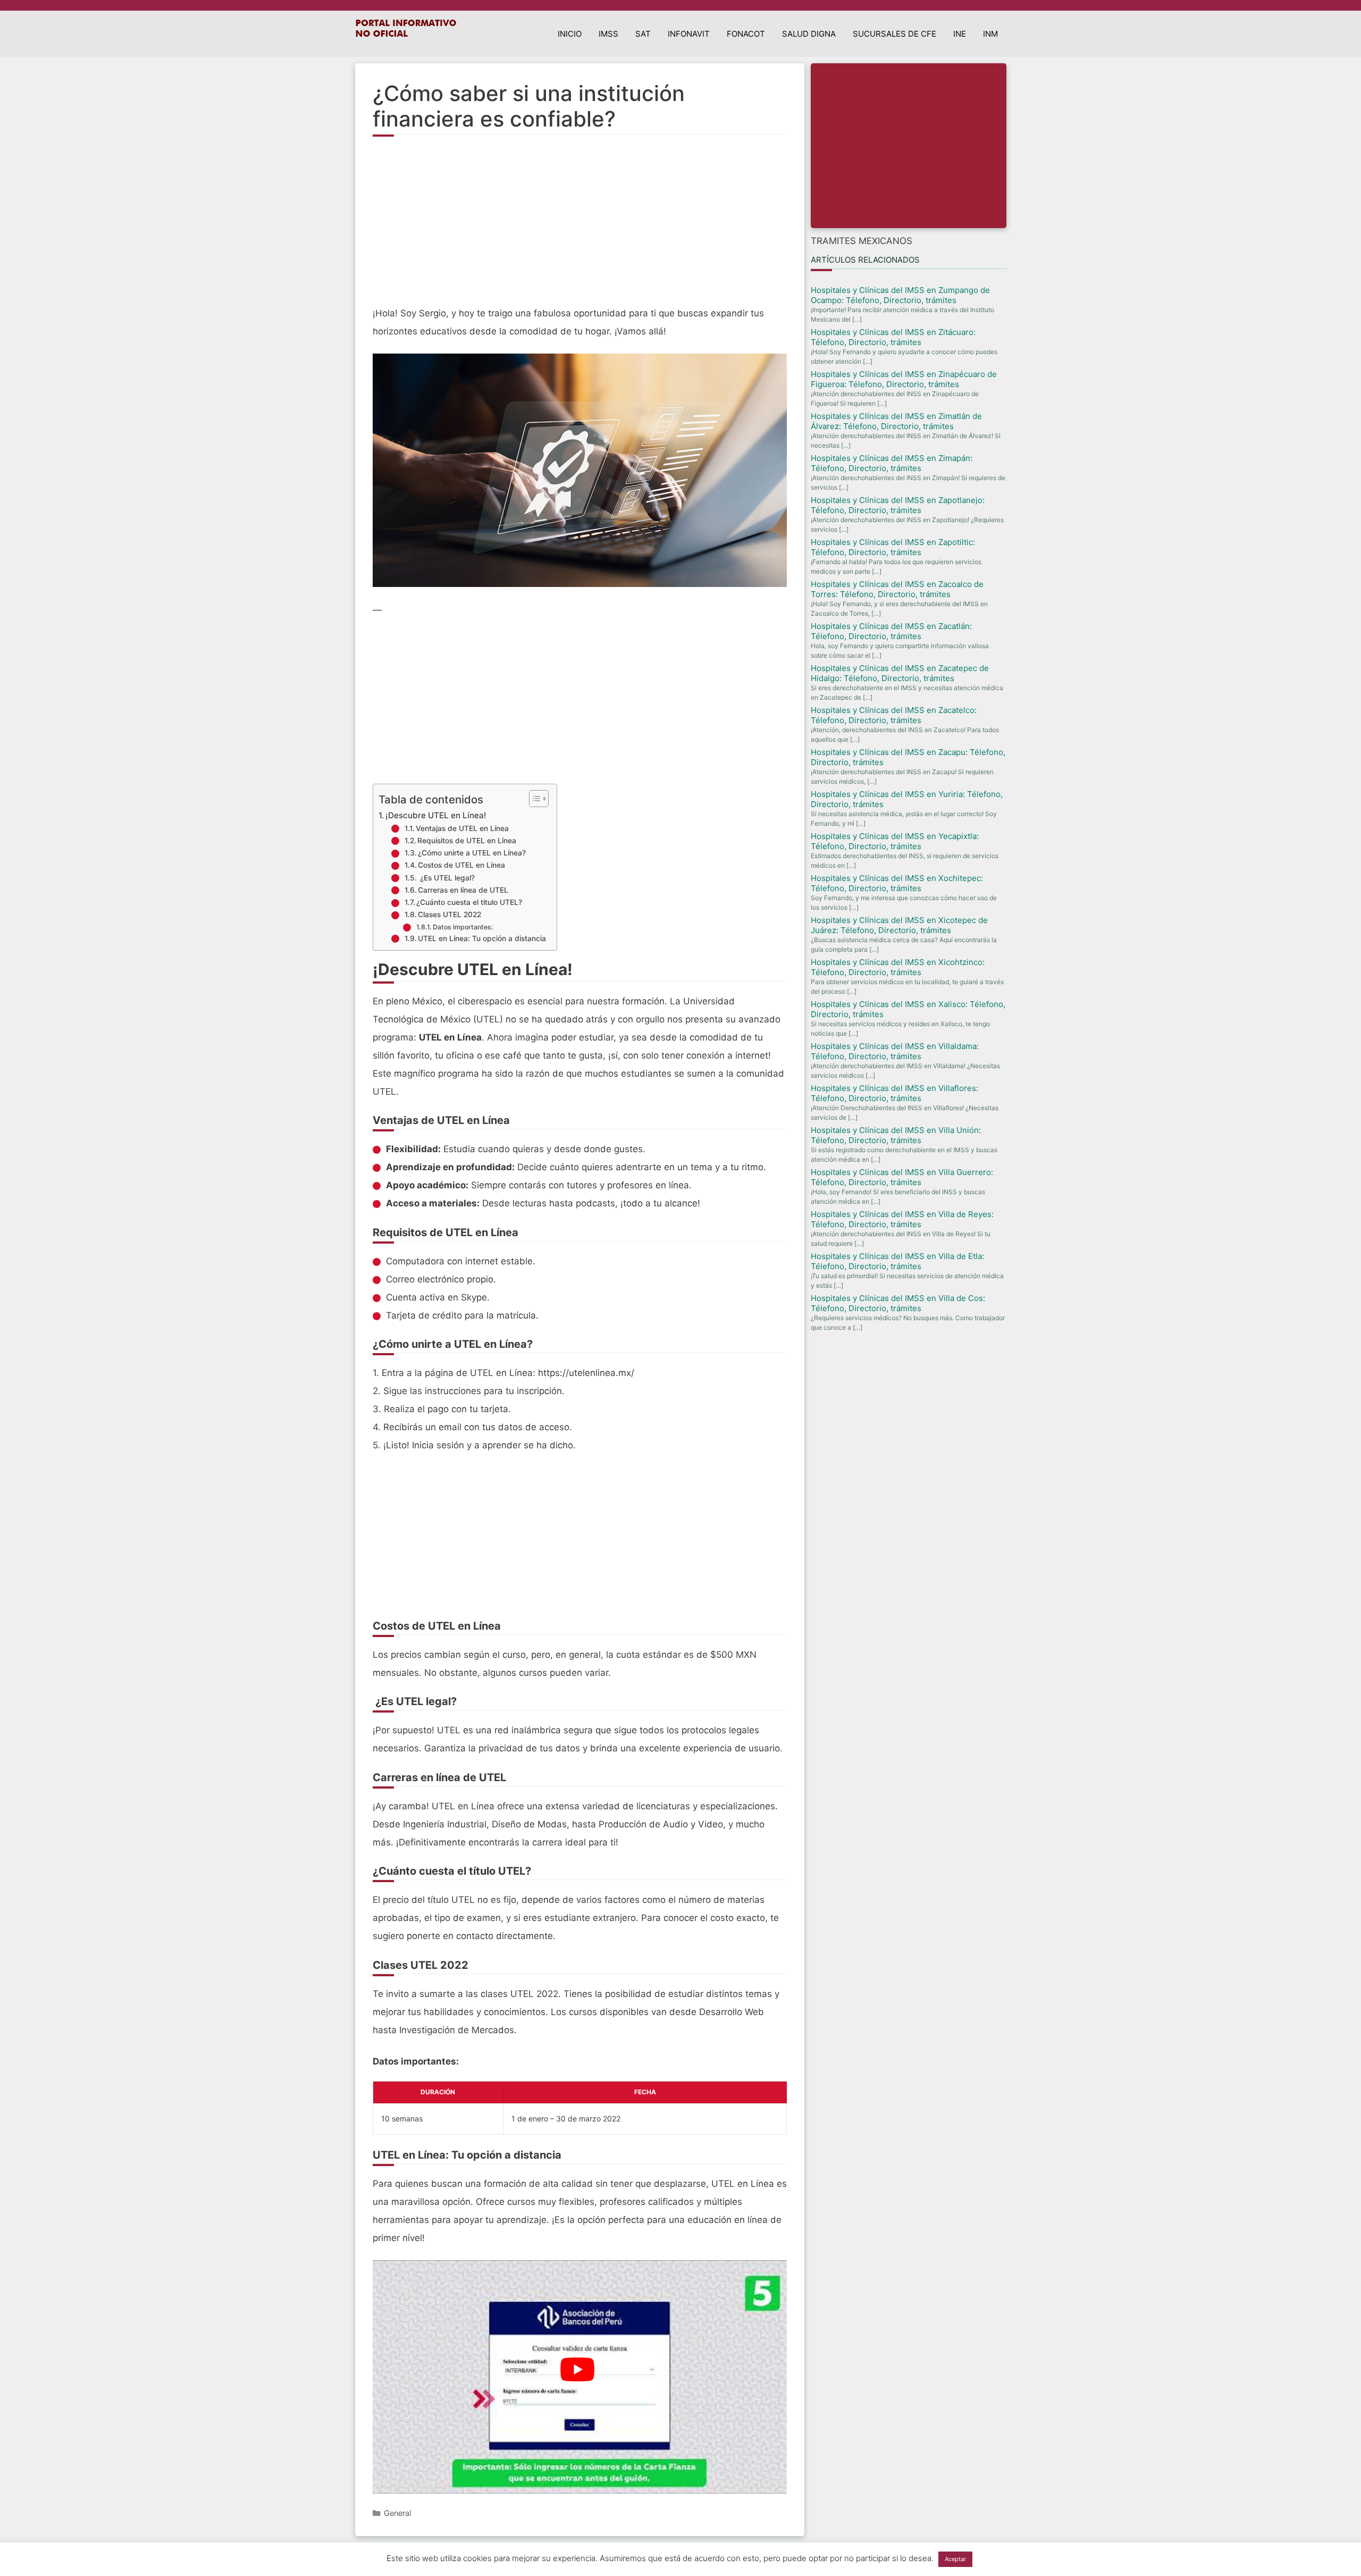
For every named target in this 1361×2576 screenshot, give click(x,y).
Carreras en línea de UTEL (463, 890)
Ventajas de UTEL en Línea (462, 828)
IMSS (608, 34)
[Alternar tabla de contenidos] (534, 799)
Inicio (570, 34)
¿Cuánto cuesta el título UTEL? (469, 902)
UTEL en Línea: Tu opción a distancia (482, 938)
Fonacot (746, 34)
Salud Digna (809, 34)
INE (960, 34)
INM (990, 34)
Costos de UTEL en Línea (461, 865)
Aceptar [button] (955, 2559)
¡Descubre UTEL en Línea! (436, 815)
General (397, 2513)
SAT (643, 34)
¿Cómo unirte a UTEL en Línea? (472, 853)
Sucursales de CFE (894, 34)
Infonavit (689, 34)
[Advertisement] (580, 227)
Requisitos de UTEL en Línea (467, 841)
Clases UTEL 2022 (450, 914)
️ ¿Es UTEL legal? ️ (447, 878)
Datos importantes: (463, 927)
